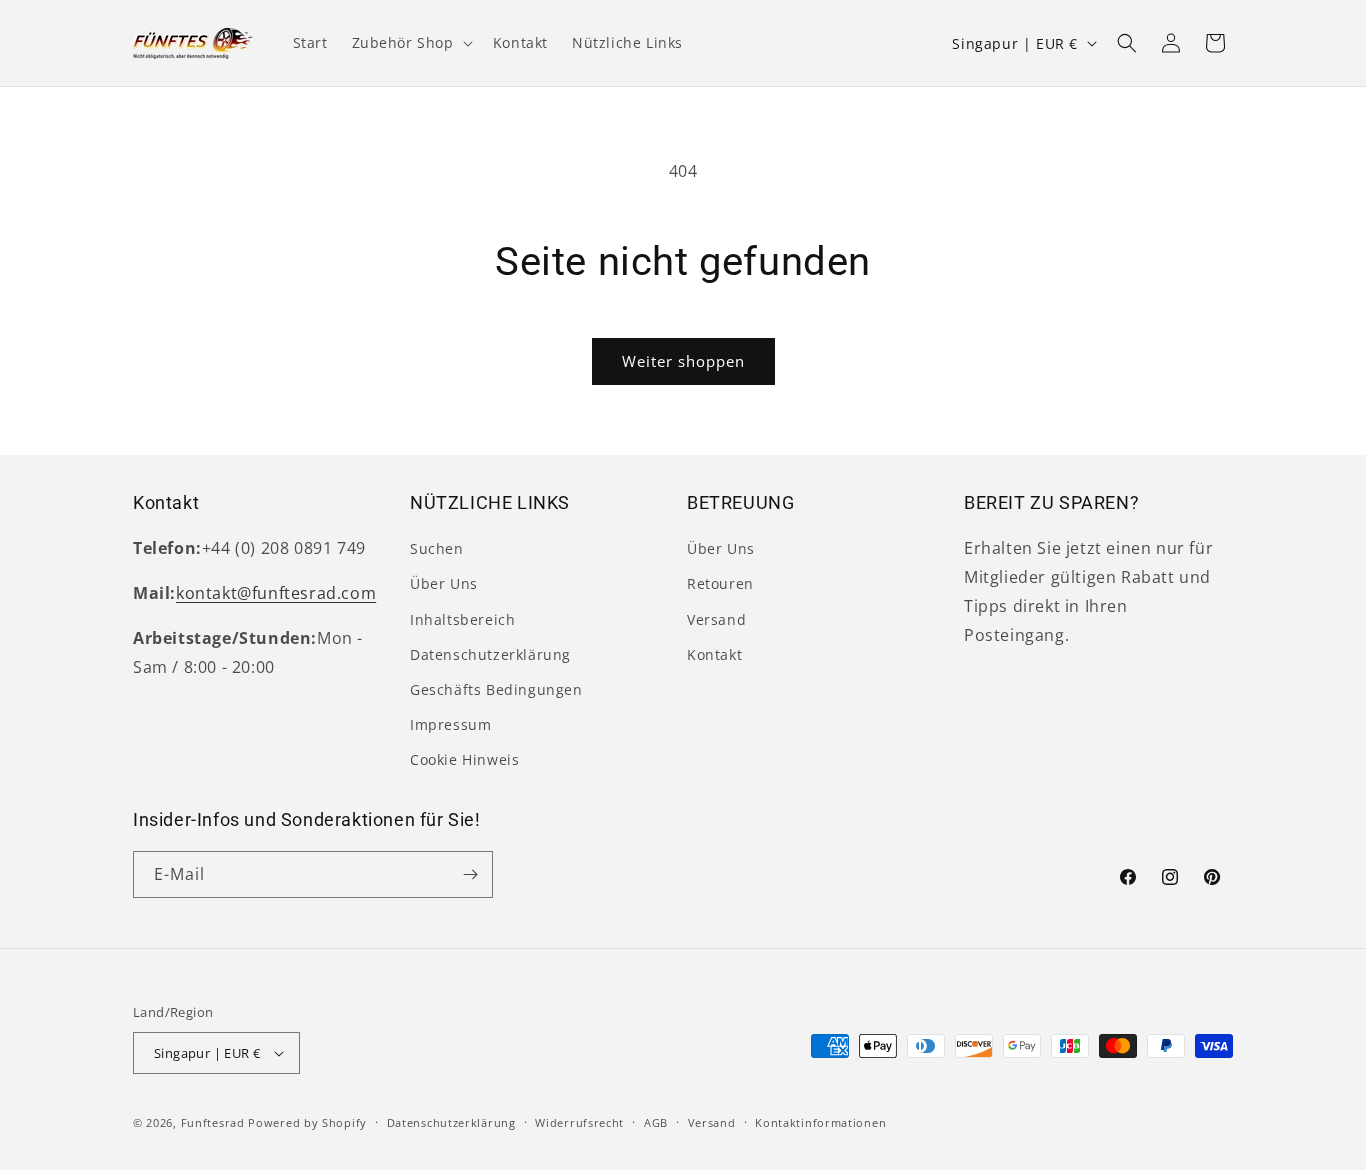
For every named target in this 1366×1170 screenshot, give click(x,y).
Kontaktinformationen (820, 1122)
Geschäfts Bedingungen (496, 689)
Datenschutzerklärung (490, 654)
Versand (716, 619)
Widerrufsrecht (579, 1122)
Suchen (437, 548)
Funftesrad (213, 1122)
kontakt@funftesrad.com (276, 593)
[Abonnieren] (470, 874)
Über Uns (444, 583)
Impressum (450, 724)
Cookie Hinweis (464, 759)
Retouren (720, 583)
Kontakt (714, 654)
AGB (656, 1122)
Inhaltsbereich (462, 619)
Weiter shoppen (683, 361)
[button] (410, 43)
